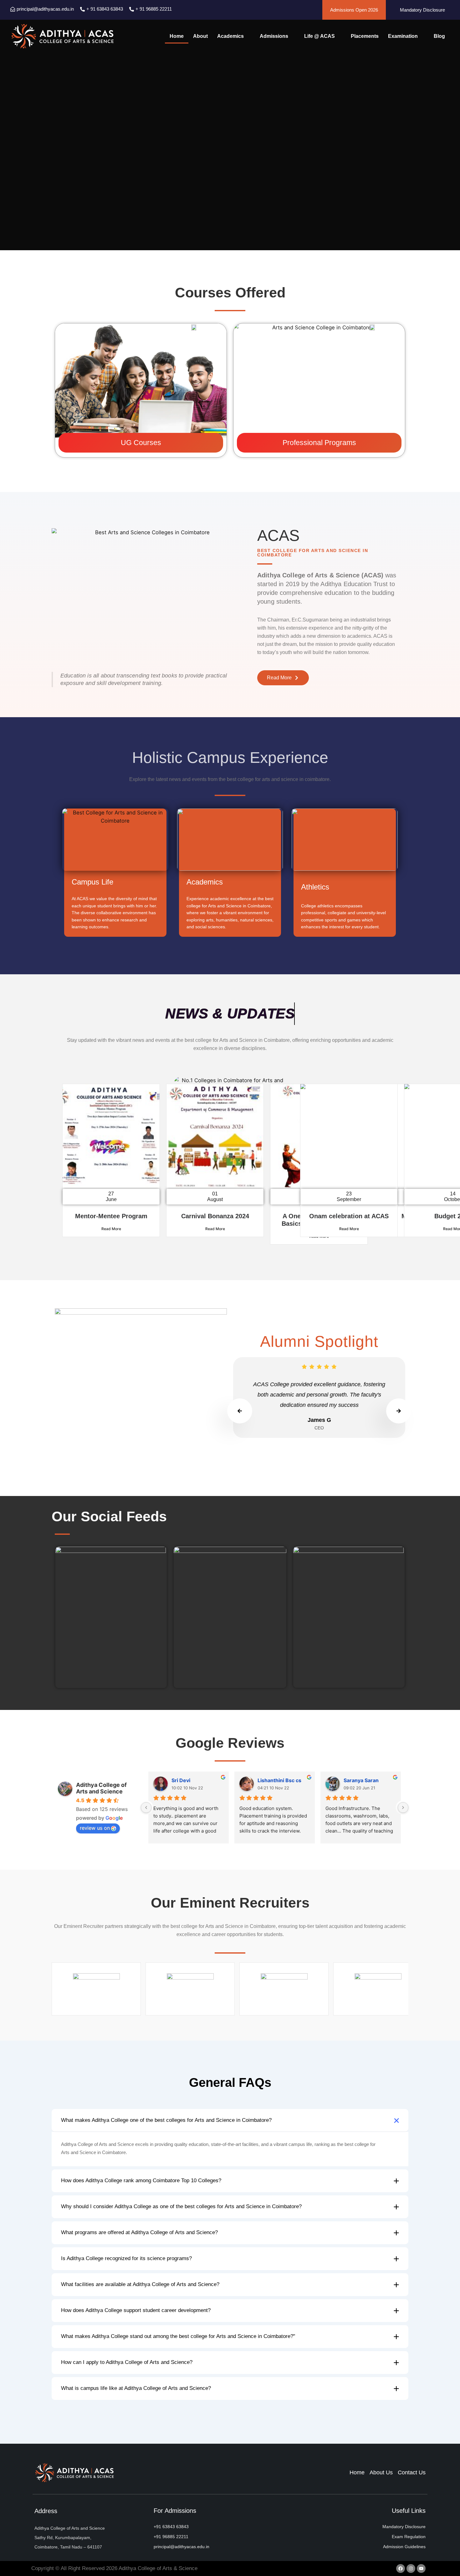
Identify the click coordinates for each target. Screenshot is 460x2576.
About (200, 36)
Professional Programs (319, 443)
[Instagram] (411, 2568)
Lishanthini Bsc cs (279, 1780)
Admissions (274, 36)
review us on (95, 1828)
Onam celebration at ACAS (349, 1216)
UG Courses (141, 443)
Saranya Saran (361, 1780)
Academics (230, 36)
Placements (365, 36)
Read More (111, 1229)
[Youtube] (421, 2568)
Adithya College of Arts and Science (101, 1788)
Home (177, 36)
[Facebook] (401, 2568)
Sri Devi (181, 1780)
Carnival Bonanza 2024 (215, 1216)
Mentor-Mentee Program (111, 1216)
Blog (439, 36)
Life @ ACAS (319, 36)
